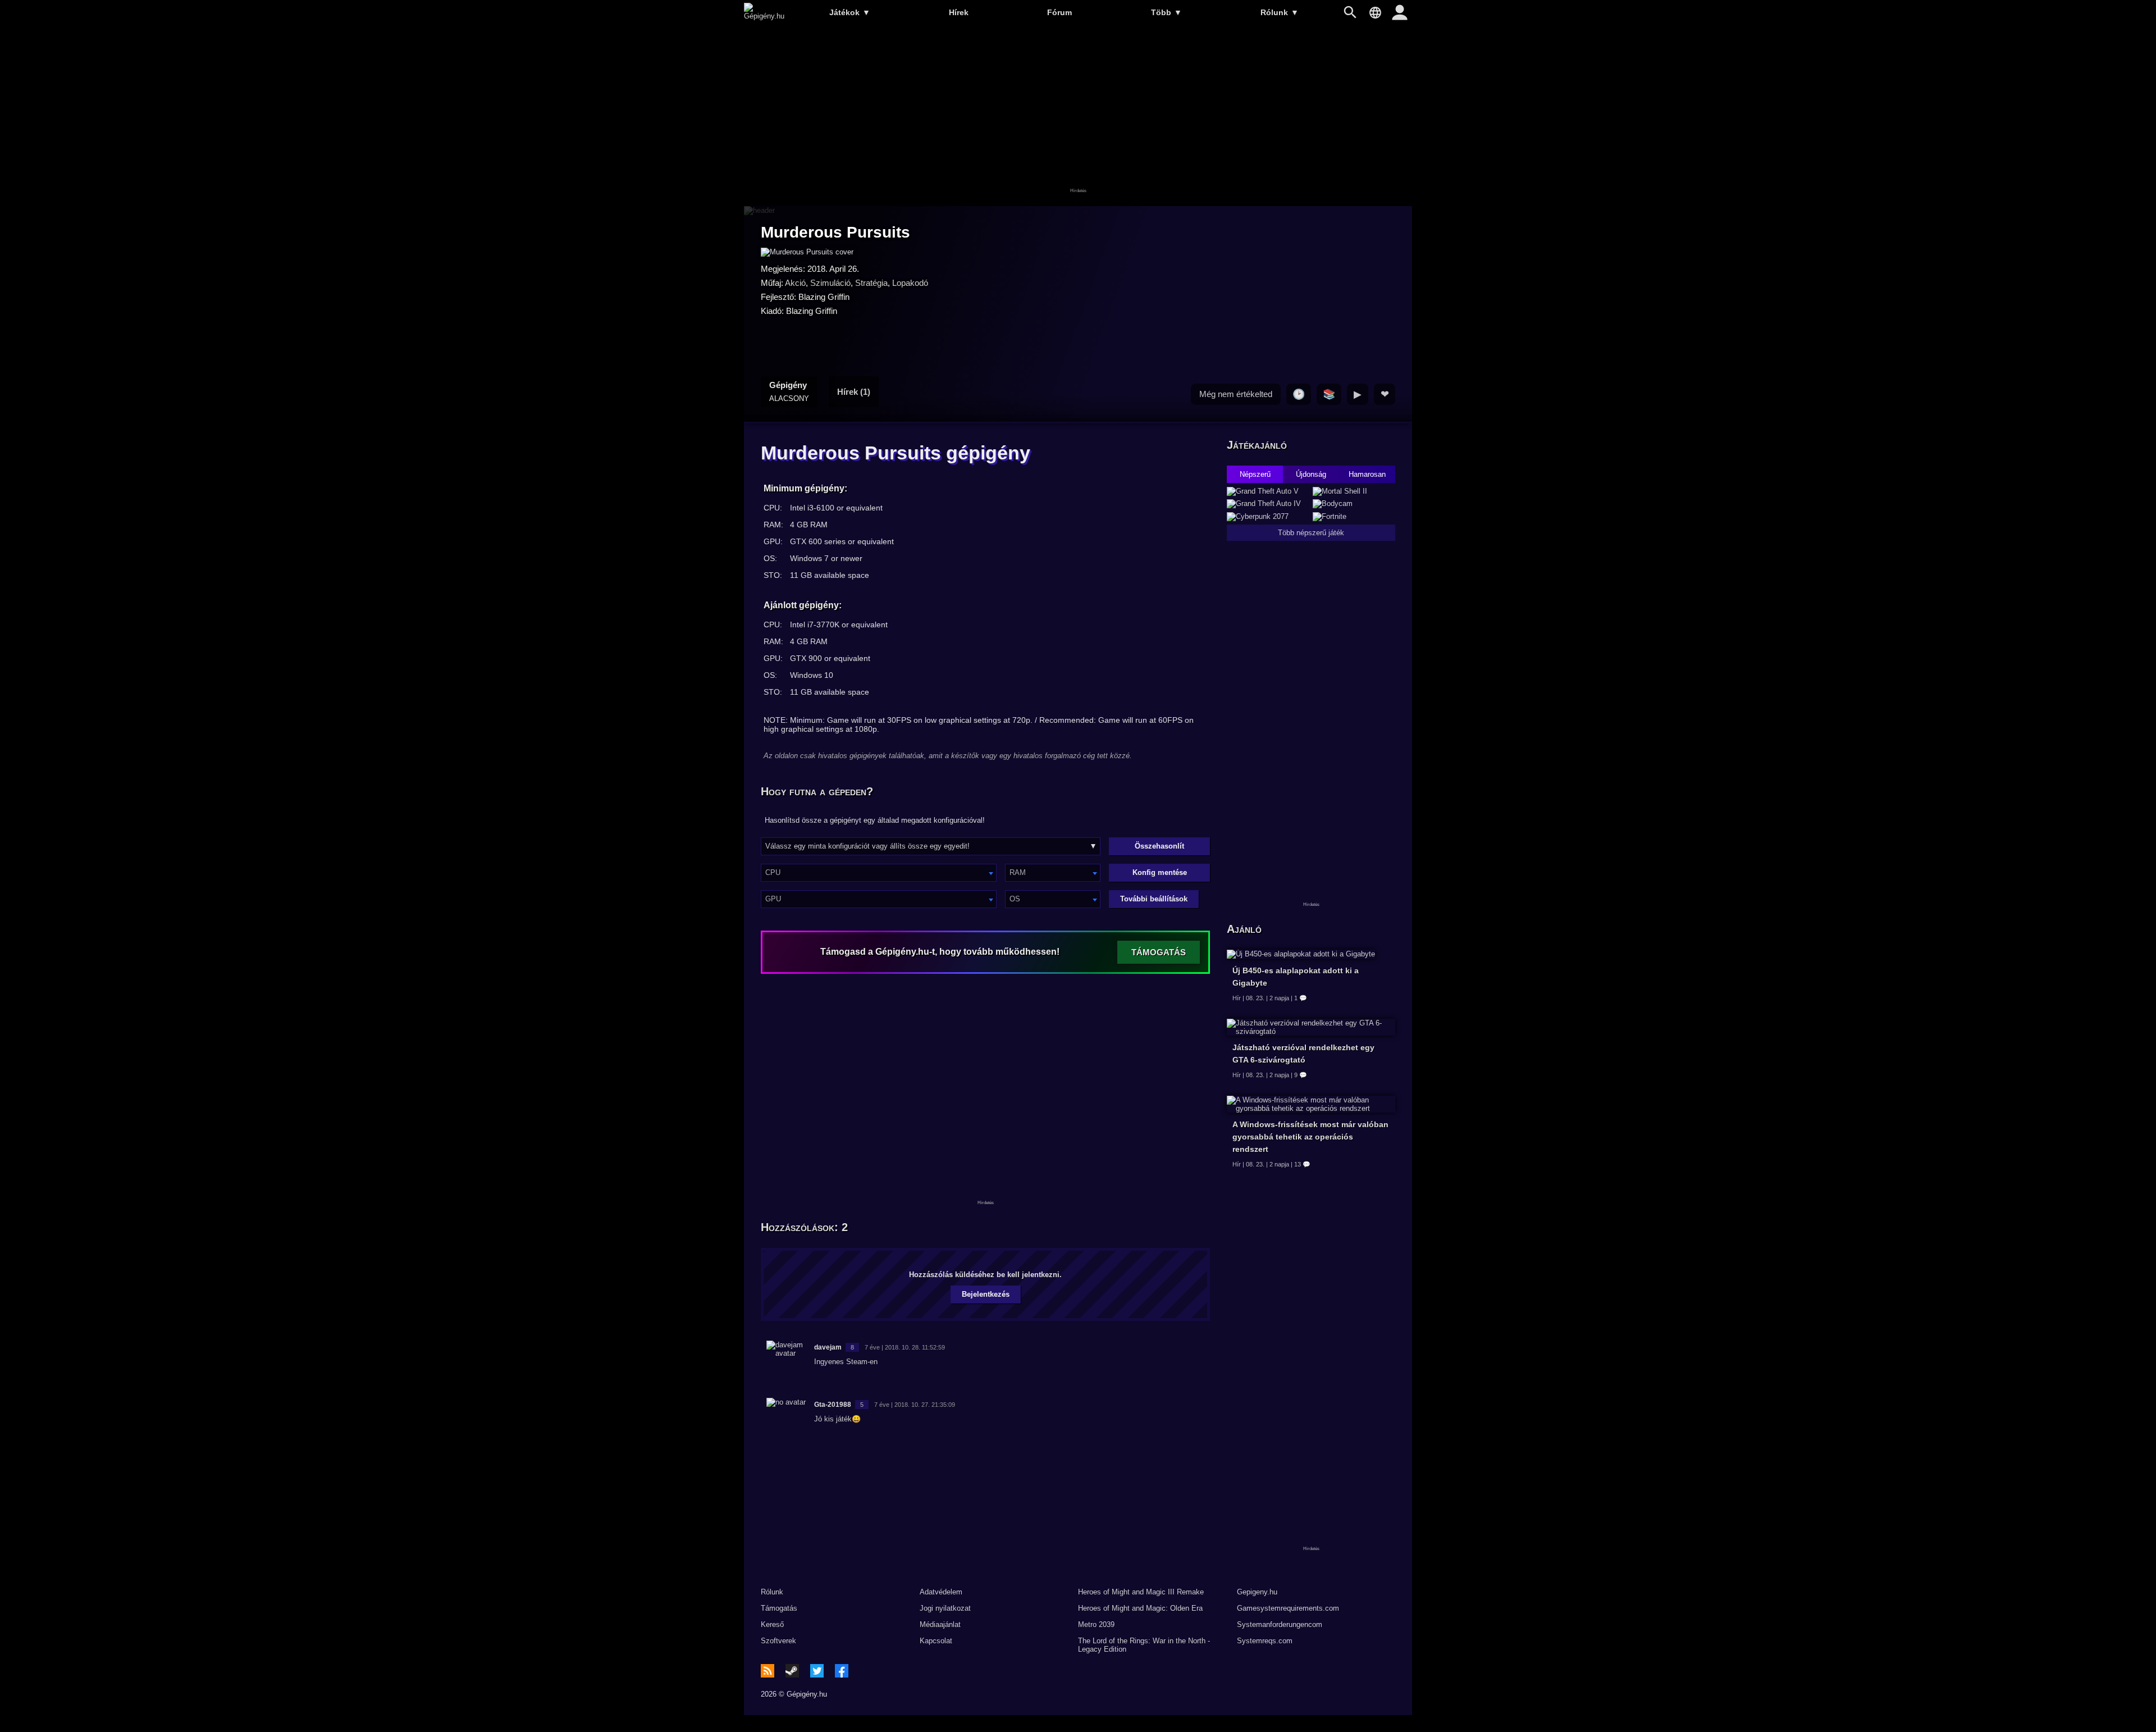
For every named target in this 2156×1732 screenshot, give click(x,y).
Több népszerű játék (1311, 533)
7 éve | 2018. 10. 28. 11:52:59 (905, 1347)
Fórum (1059, 12)
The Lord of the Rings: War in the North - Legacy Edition (1144, 1645)
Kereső (772, 1624)
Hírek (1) (854, 392)
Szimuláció (830, 283)
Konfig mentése (1160, 872)
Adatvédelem (941, 1592)
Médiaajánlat (940, 1624)
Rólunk (1280, 12)
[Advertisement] (1078, 116)
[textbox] (879, 872)
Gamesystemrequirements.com (1288, 1608)
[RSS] (768, 1671)
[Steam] (792, 1671)
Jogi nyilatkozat (945, 1608)
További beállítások (1154, 899)
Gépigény (789, 391)
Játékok (850, 12)
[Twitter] (817, 1671)
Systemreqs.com (1265, 1641)
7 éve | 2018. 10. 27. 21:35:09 (915, 1405)
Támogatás (779, 1608)
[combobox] (879, 873)
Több (1166, 12)
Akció (795, 283)
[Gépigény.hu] (764, 16)
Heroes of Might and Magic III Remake (1141, 1592)
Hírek (959, 12)
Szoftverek (778, 1641)
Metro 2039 (1096, 1624)
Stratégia (871, 283)
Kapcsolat (936, 1641)
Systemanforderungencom (1280, 1624)
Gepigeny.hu (1257, 1592)
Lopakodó (910, 283)
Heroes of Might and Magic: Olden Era (1140, 1608)
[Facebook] (842, 1671)
